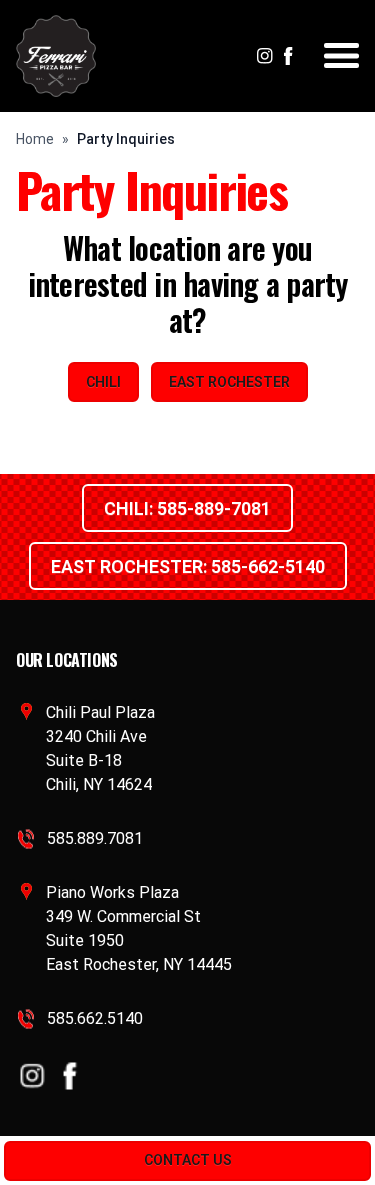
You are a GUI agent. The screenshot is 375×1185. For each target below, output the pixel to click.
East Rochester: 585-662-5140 (188, 566)
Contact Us (188, 1160)
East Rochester (229, 382)
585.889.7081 (95, 838)
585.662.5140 (95, 1018)
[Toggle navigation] (341, 55)
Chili (103, 382)
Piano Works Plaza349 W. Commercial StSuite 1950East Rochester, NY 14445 (139, 928)
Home (35, 139)
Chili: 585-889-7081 (187, 508)
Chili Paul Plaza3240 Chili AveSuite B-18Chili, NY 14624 (100, 748)
